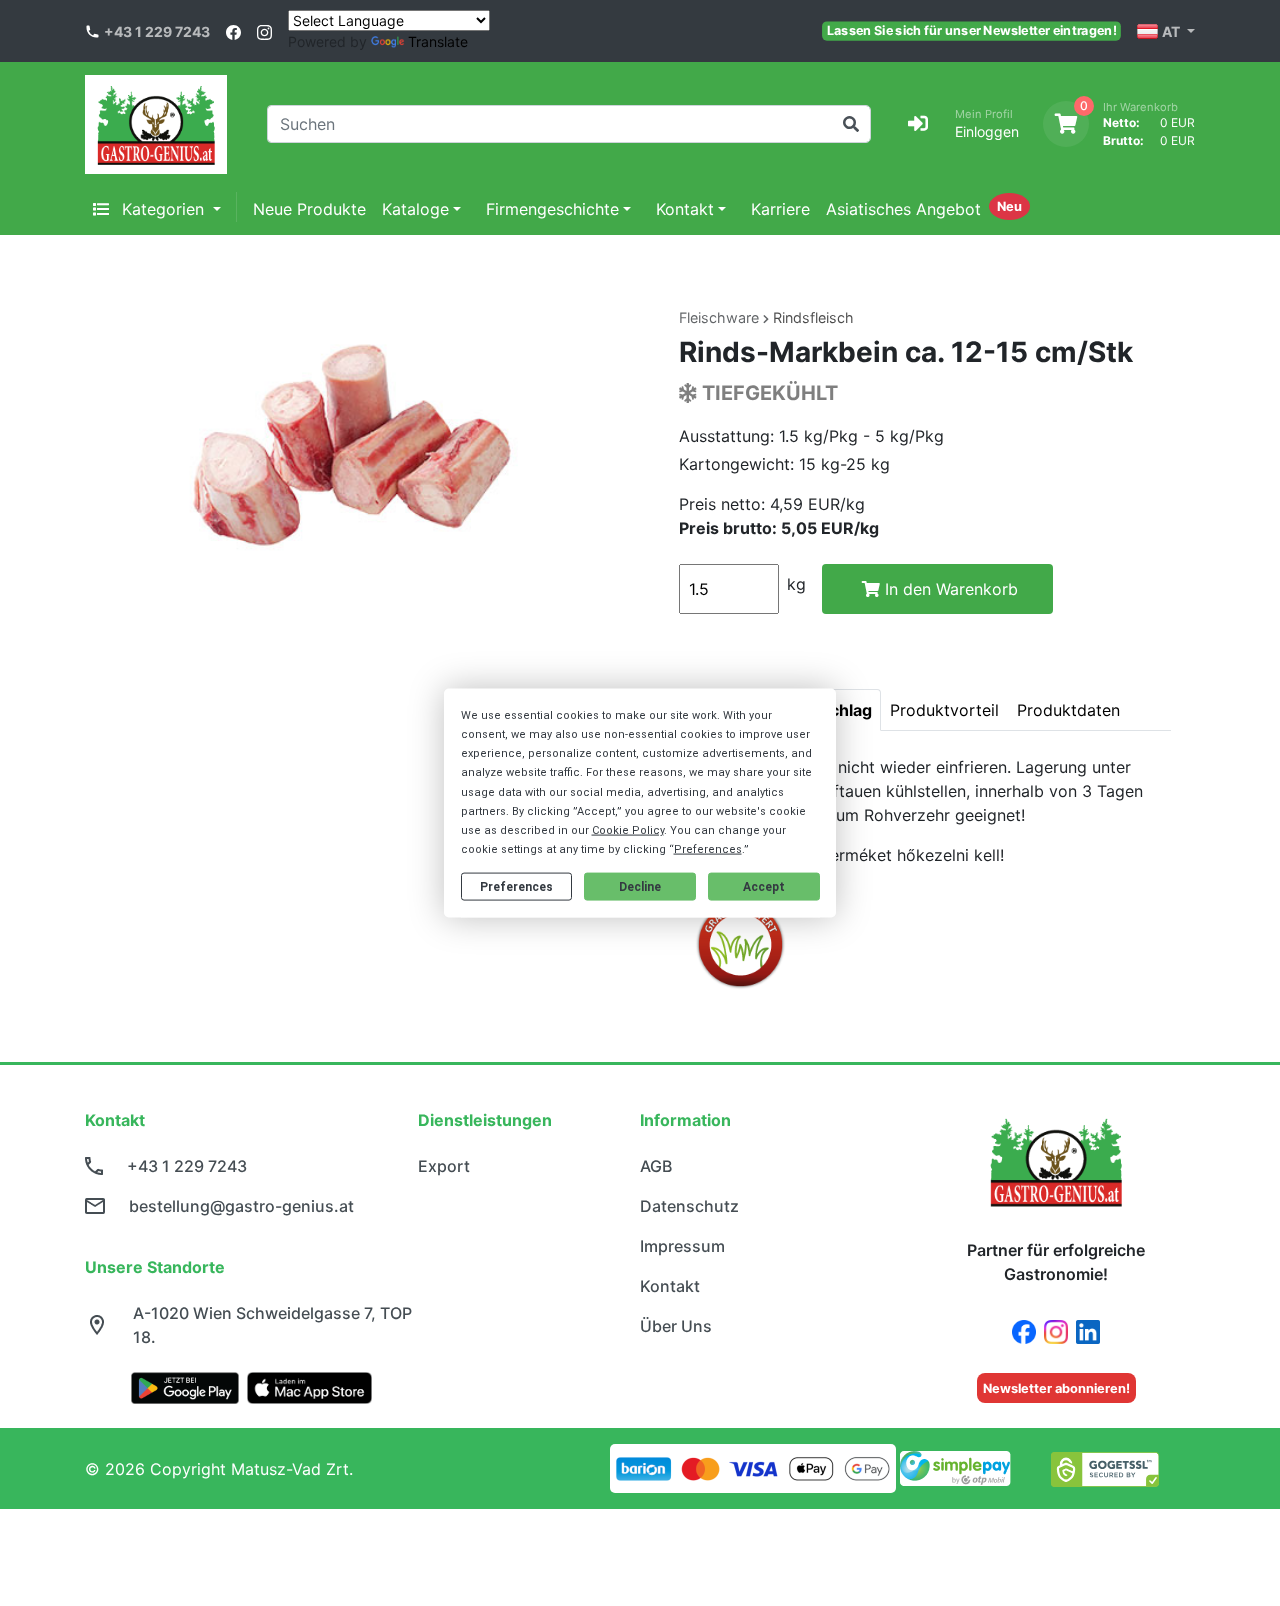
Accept (764, 887)
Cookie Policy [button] (628, 830)
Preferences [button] (708, 849)
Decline (640, 887)
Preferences (516, 887)
